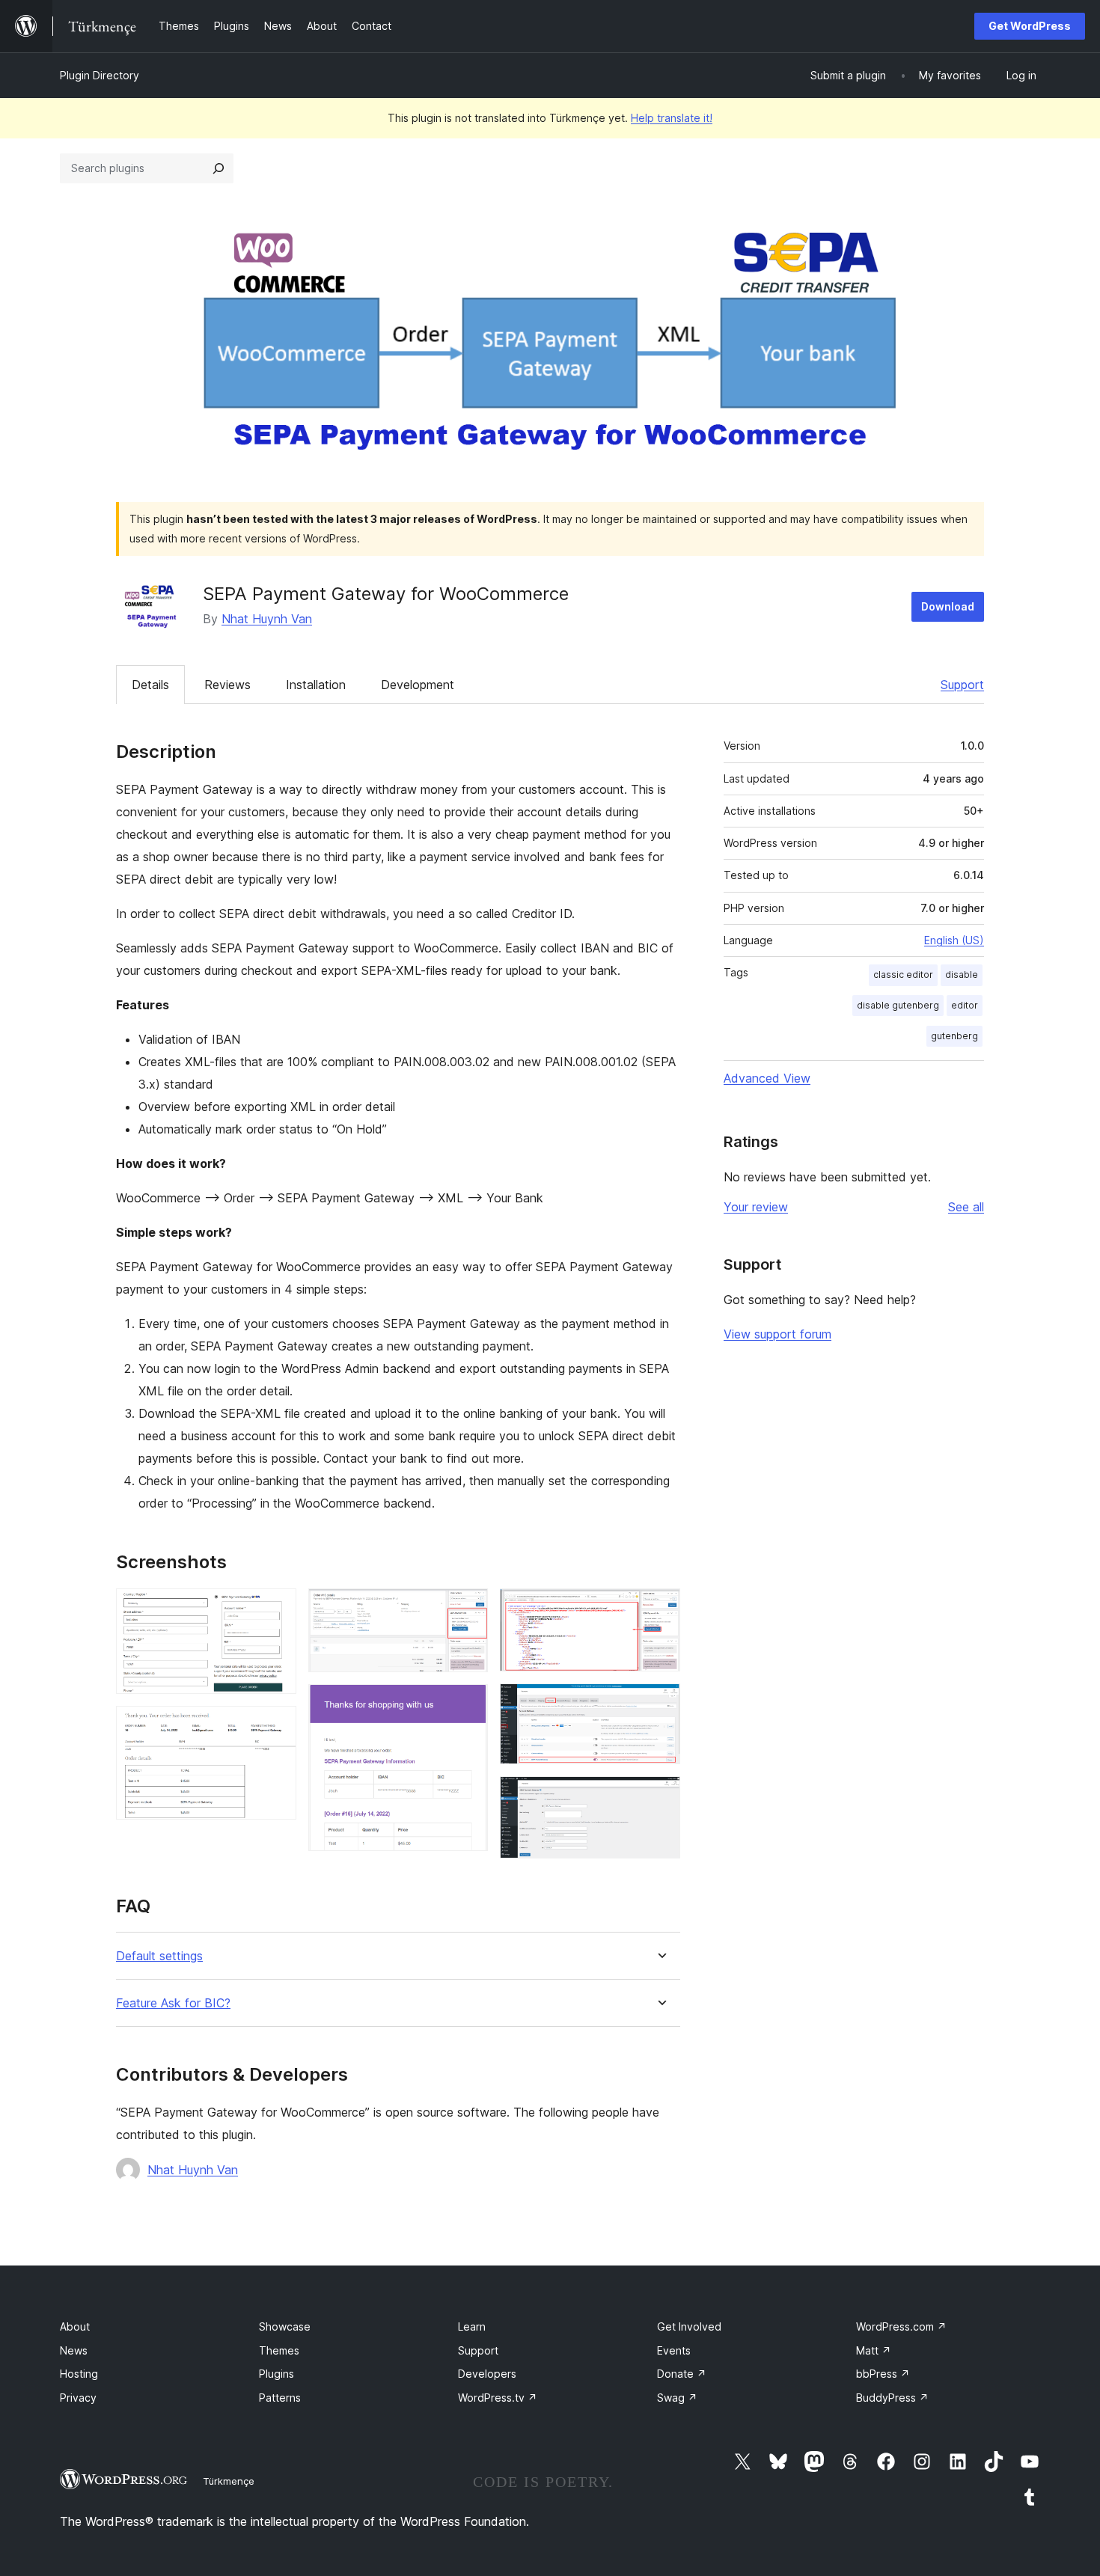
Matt (874, 2350)
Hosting (79, 2374)
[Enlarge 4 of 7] (468, 1704)
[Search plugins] (219, 168)
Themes (279, 2350)
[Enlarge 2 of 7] (276, 1726)
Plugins (276, 2374)
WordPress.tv (498, 2398)
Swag (677, 2398)
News (74, 2350)
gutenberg (954, 1036)
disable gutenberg (898, 1005)
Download (948, 606)
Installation (316, 685)
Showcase (285, 2326)
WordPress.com (901, 2326)
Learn (472, 2326)
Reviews (227, 685)
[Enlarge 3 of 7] (468, 1609)
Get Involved (689, 2326)
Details (150, 685)
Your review (756, 1207)
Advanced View (767, 1078)
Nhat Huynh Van (267, 619)
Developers (487, 2374)
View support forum (777, 1334)
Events (674, 2350)
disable (962, 975)
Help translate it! (672, 118)
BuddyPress (892, 2398)
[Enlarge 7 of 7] (660, 1796)
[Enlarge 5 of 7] (660, 1609)
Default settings (159, 1956)
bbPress (883, 2374)
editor (965, 1005)
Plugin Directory (100, 75)
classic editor (903, 975)
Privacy (78, 2398)
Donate (682, 2374)
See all (966, 1207)
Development (418, 685)
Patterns (280, 2398)
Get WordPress (1030, 26)
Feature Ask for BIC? (173, 2003)
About (75, 2326)
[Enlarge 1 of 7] (276, 1609)
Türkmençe (229, 2481)
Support (962, 685)
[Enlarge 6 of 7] (660, 1704)
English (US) (954, 940)
